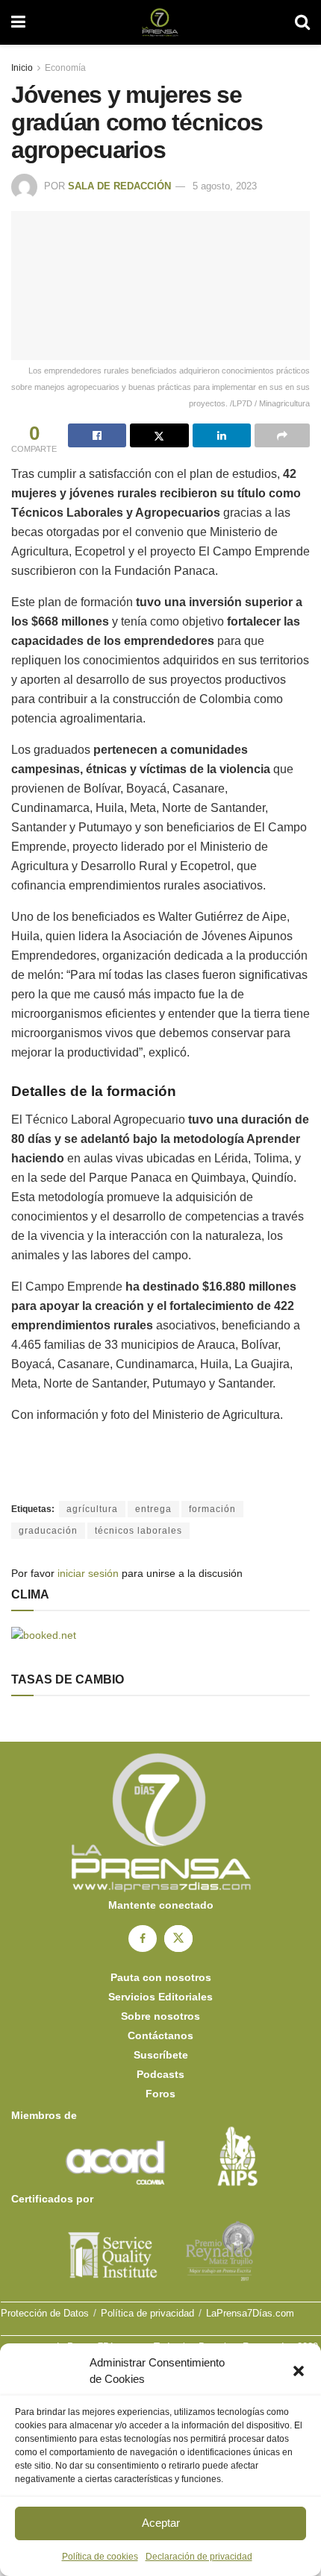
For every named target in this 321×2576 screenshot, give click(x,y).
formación (212, 1509)
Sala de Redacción (119, 186)
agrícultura (92, 1509)
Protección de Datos (45, 2313)
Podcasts (160, 2074)
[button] (299, 2371)
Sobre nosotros (160, 2016)
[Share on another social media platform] (282, 435)
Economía (65, 68)
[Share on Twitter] (159, 435)
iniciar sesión (88, 1573)
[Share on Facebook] (97, 435)
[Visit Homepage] (160, 22)
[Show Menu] (18, 22)
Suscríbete (161, 2055)
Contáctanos (160, 2035)
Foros (160, 2094)
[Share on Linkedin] (222, 435)
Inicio (22, 68)
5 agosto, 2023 (225, 186)
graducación (48, 1531)
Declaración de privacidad (199, 2557)
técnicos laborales (138, 1531)
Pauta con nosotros (161, 1977)
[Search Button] (302, 22)
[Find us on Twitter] (178, 1939)
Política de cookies (100, 2557)
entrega (153, 1509)
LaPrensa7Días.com (250, 2313)
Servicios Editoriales (160, 1997)
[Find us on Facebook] (143, 1939)
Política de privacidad (147, 2313)
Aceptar (161, 2523)
